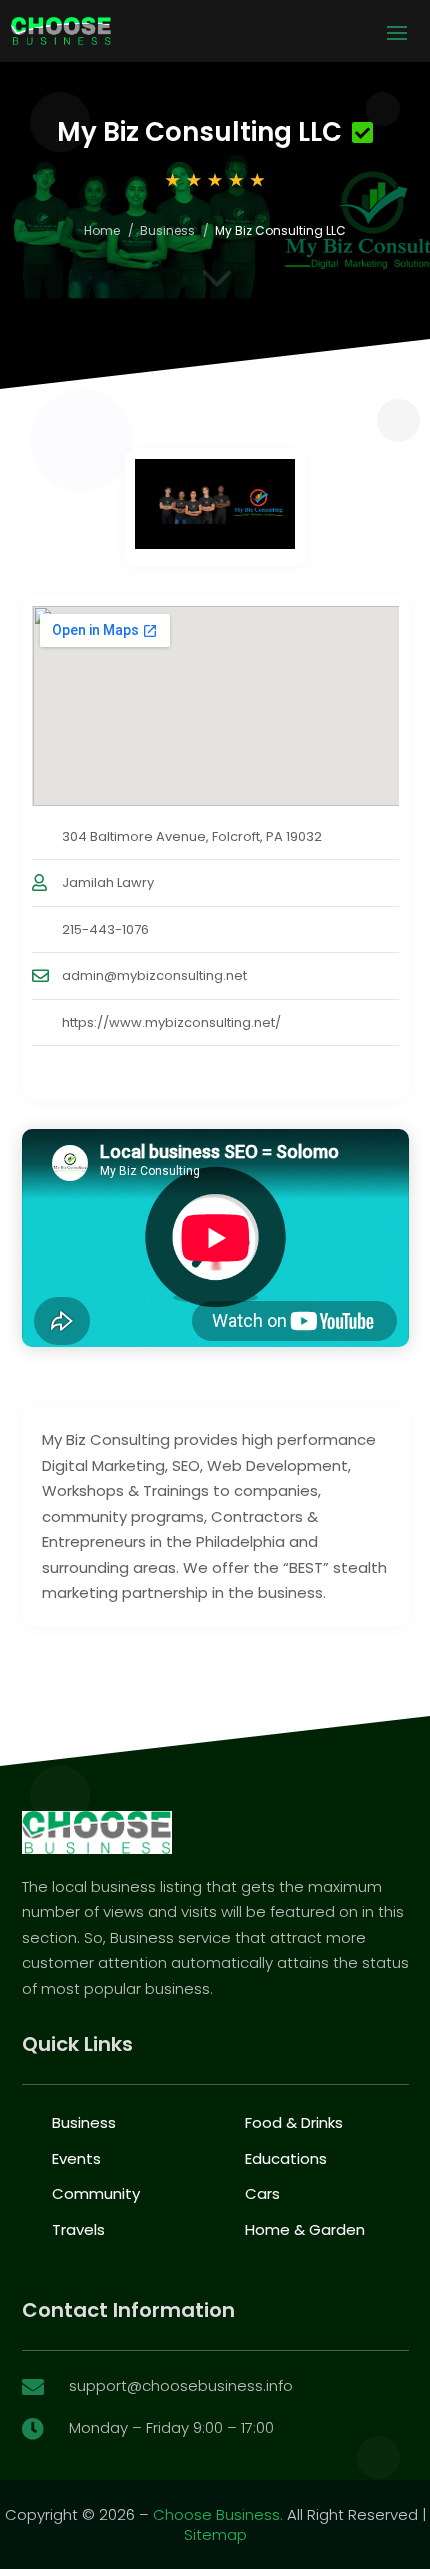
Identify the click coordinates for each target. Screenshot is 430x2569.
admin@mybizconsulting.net (154, 975)
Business (167, 230)
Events (76, 2158)
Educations (286, 2158)
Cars (262, 2193)
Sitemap (215, 2534)
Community (96, 2193)
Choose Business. (218, 2514)
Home (102, 230)
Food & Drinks (294, 2122)
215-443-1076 (105, 929)
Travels (78, 2229)
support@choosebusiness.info (181, 2385)
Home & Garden (305, 2229)
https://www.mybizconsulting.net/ (171, 1022)
